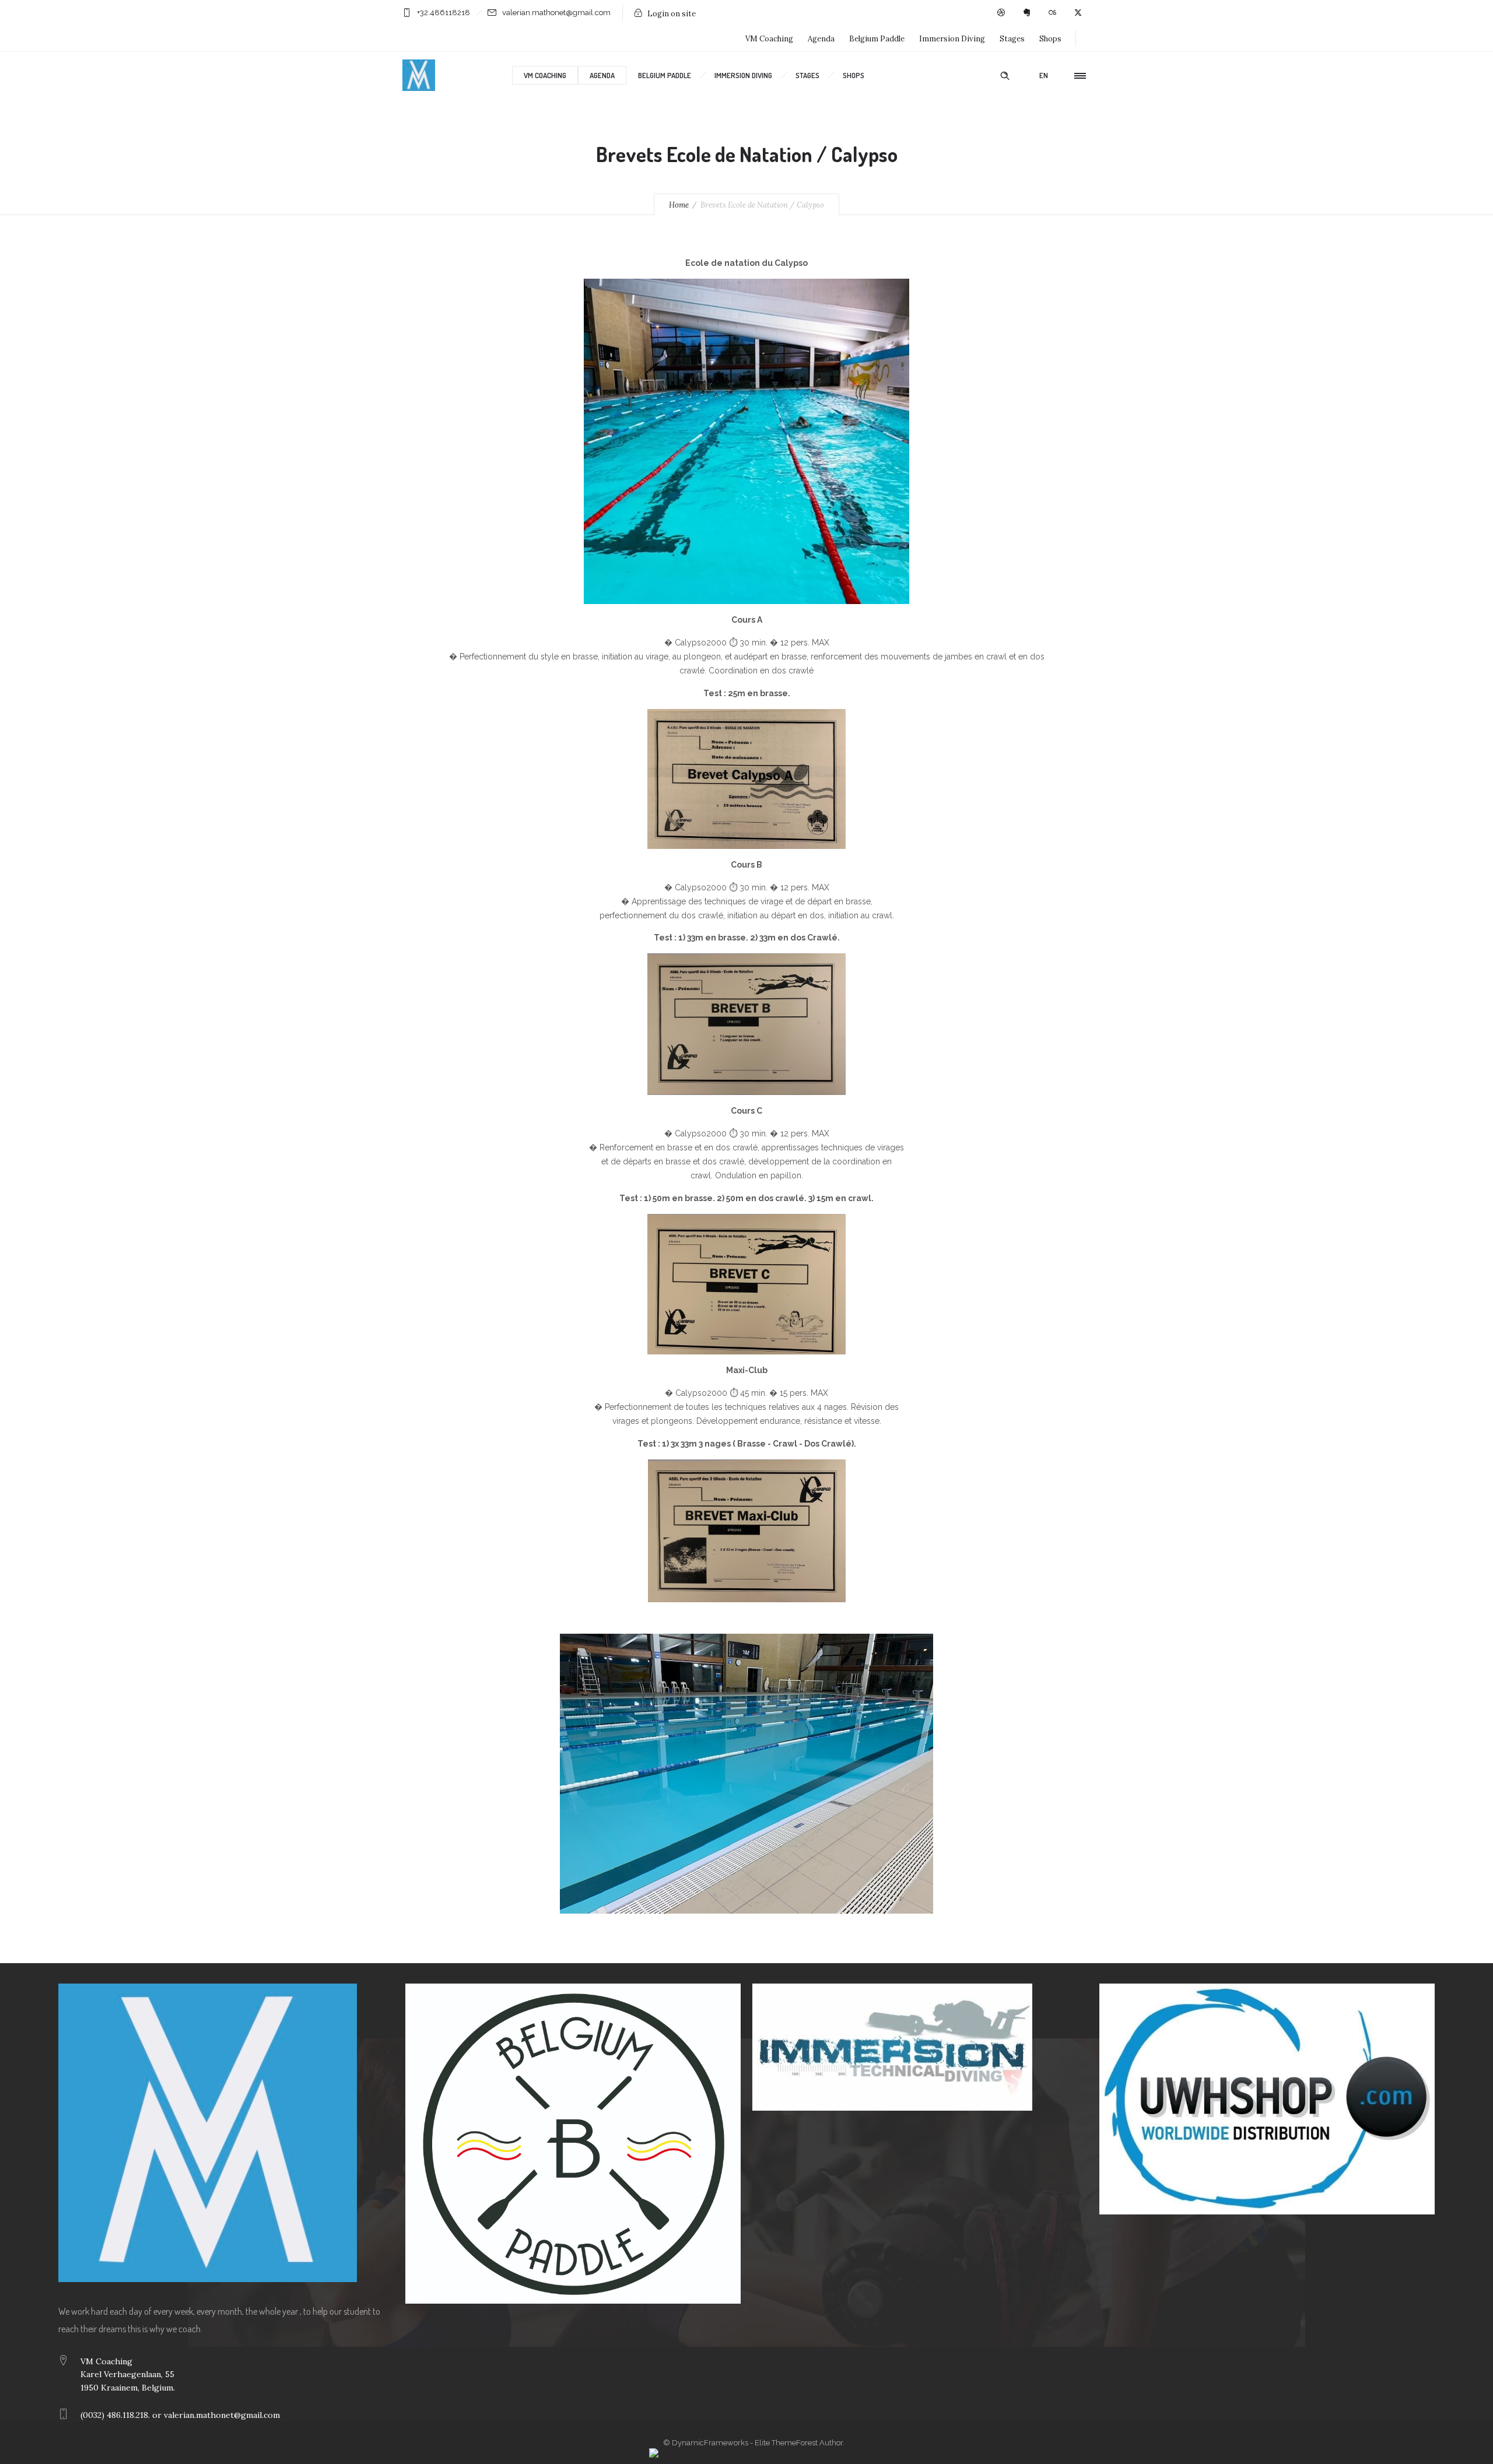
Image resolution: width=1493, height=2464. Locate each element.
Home (679, 205)
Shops (1050, 39)
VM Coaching (769, 39)
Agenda (821, 39)
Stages (1012, 39)
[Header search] (1005, 76)
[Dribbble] (1001, 13)
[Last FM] (1052, 13)
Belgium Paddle (877, 39)
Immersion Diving (952, 39)
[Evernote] (1026, 13)
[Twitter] (1078, 13)
